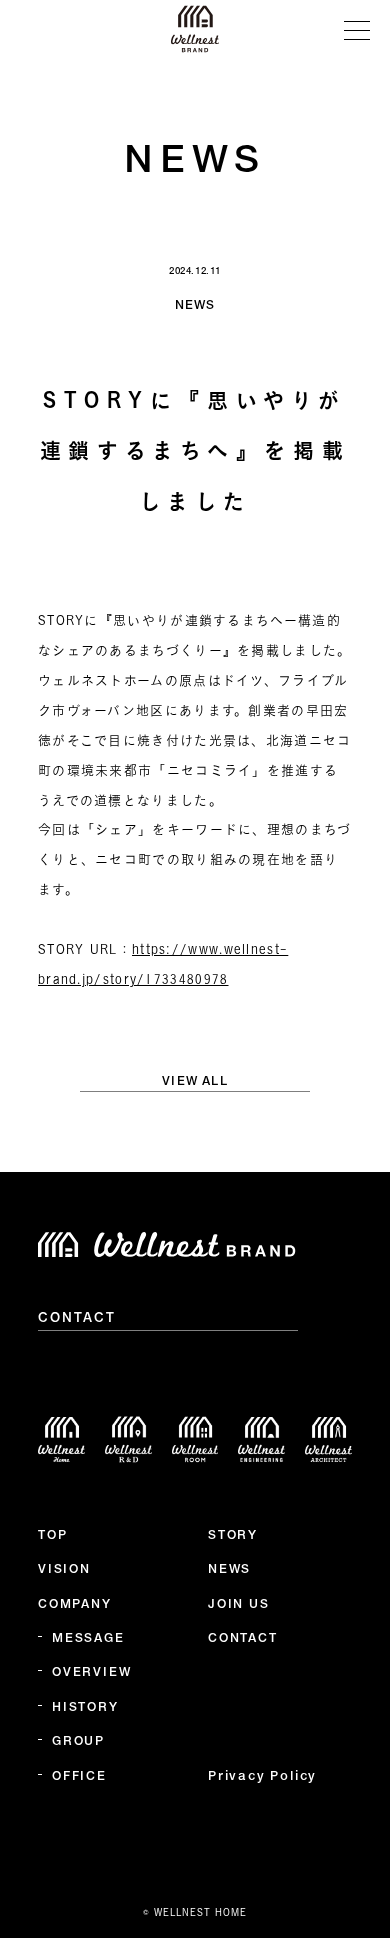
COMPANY (75, 1605)
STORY (233, 1536)
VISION (64, 1570)
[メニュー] (357, 29)
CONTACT (77, 1318)
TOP (52, 1536)
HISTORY (85, 1708)
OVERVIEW (91, 1673)
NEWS (229, 1570)
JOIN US (239, 1605)
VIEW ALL (195, 1082)
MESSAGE (88, 1639)
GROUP (78, 1742)
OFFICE (79, 1777)
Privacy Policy (262, 1777)
